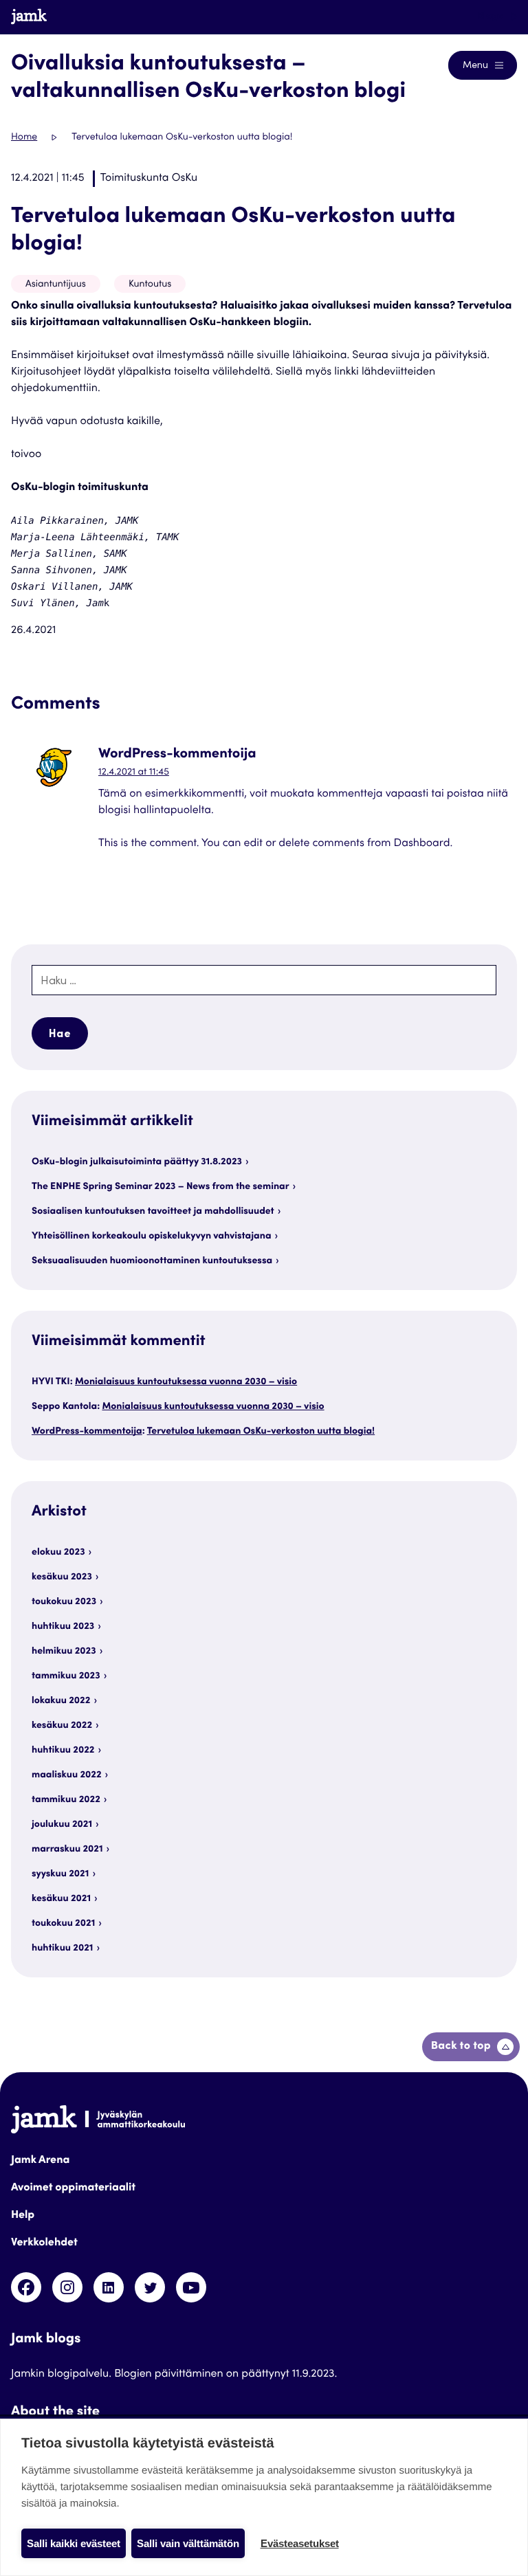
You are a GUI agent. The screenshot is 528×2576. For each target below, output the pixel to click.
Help (23, 2216)
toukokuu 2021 (63, 1924)
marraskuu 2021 (67, 1850)
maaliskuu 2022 (67, 1775)
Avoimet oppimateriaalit (73, 2188)
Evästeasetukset (300, 2543)
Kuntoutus (150, 285)
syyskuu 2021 (60, 1874)
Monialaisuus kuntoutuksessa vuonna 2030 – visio (186, 1382)
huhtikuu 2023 (63, 1627)
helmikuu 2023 (64, 1652)
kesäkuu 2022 (62, 1726)
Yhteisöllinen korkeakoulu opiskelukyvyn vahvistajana (152, 1236)
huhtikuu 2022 (63, 1751)
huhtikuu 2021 (62, 1948)
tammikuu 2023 (66, 1676)
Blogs (491, 16)
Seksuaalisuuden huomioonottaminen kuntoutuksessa (152, 1261)
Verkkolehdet (44, 2243)
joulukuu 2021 (62, 1825)
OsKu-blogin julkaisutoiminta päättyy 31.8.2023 (137, 1162)
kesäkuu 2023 (62, 1577)
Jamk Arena (40, 2161)
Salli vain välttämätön (188, 2543)
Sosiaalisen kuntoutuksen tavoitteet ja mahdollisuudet (153, 1212)
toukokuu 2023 (64, 1602)
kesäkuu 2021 (61, 1899)
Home (24, 137)
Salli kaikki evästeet (74, 2543)
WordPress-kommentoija (87, 1432)
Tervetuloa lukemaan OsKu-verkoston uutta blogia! (261, 1432)
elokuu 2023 (58, 1553)
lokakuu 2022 (61, 1701)
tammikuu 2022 (66, 1800)
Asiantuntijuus (56, 285)
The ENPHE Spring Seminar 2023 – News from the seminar (161, 1187)
